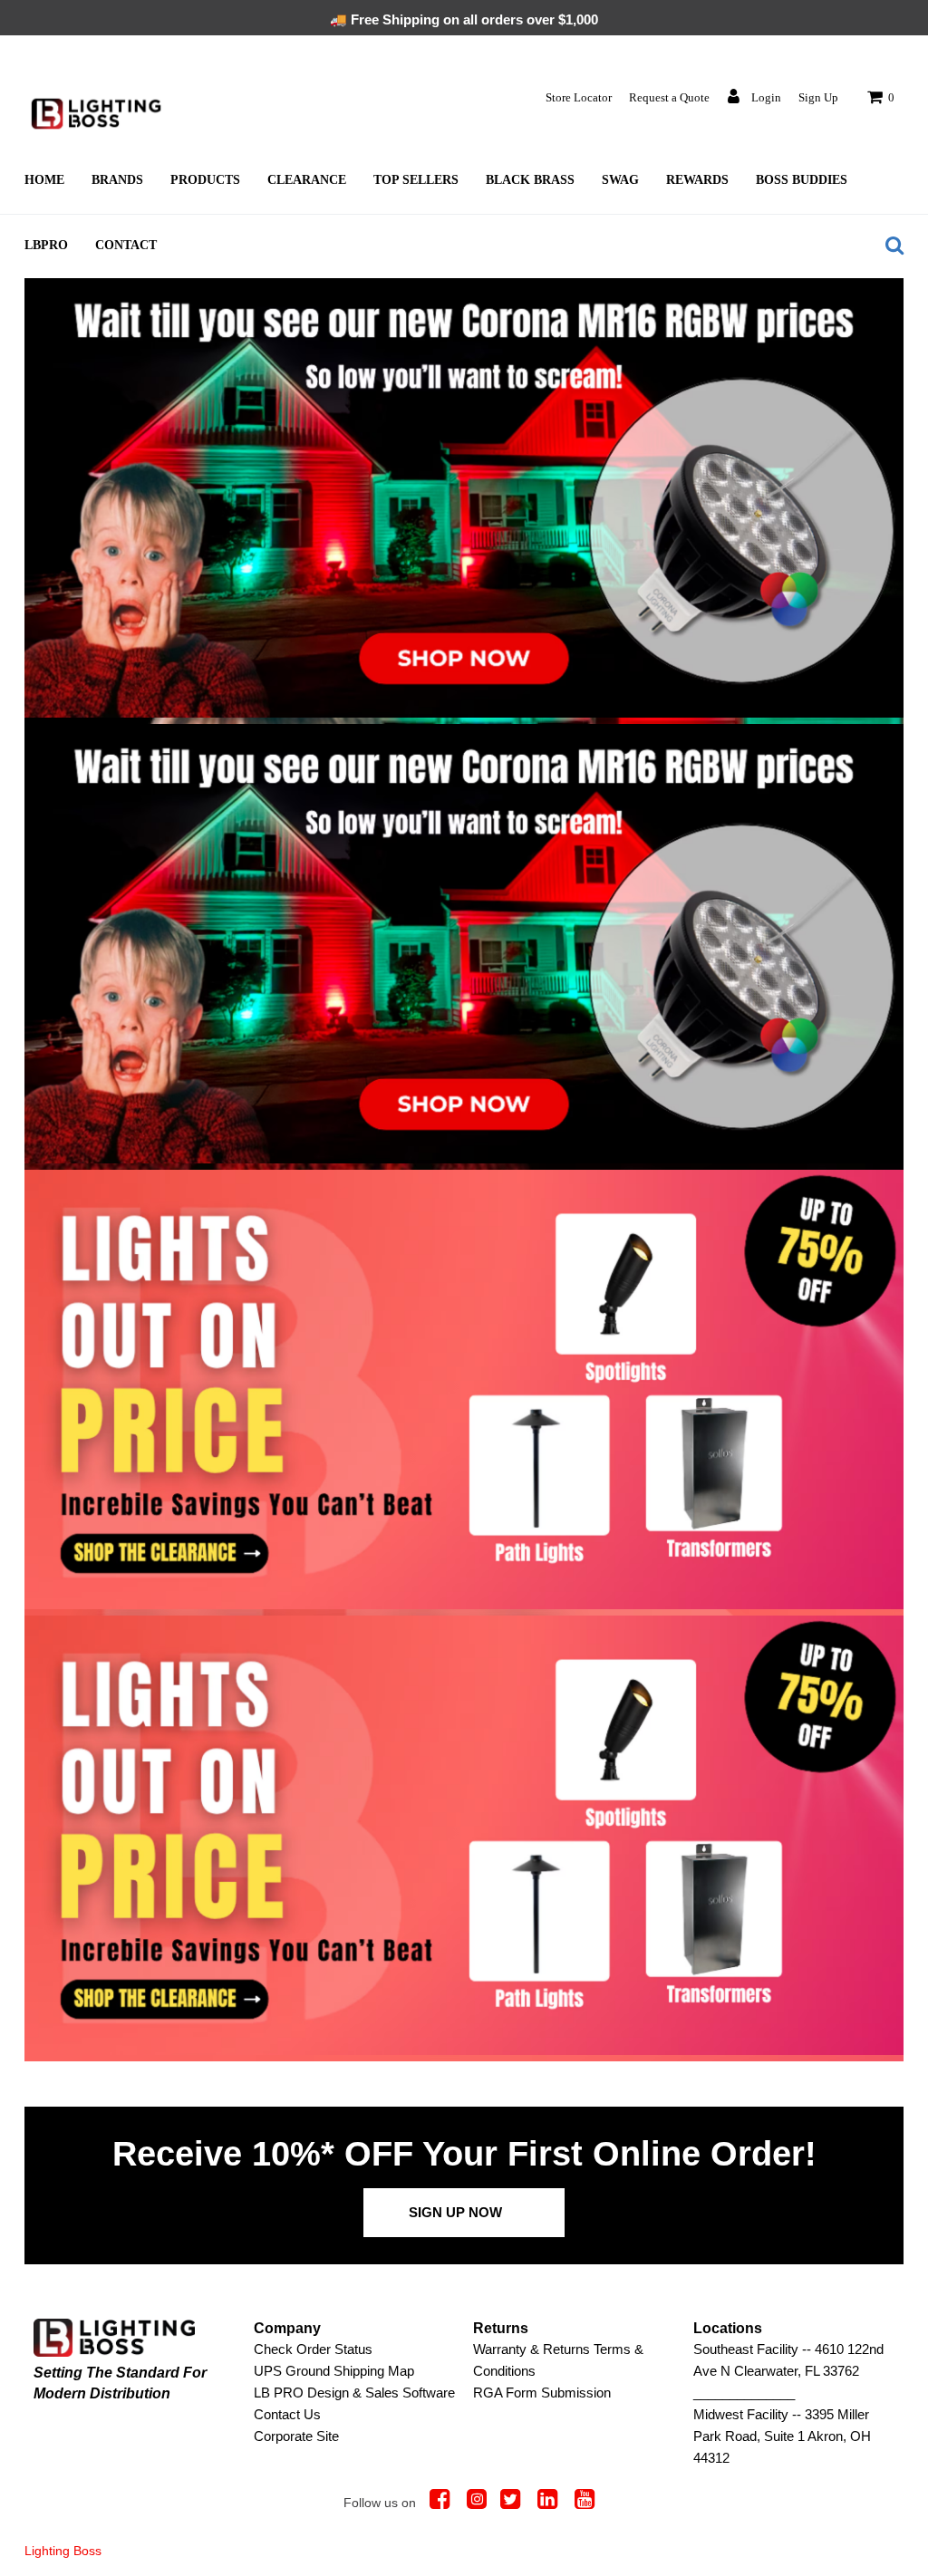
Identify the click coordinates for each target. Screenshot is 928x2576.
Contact (126, 245)
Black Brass (530, 180)
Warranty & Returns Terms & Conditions (558, 2360)
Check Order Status (313, 2349)
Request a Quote (669, 97)
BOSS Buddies (802, 180)
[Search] (890, 246)
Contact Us (287, 2414)
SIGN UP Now (455, 2212)
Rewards (697, 180)
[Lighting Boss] (97, 114)
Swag (620, 180)
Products (205, 180)
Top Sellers (416, 180)
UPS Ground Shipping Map (334, 2371)
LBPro (46, 245)
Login (765, 97)
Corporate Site (296, 2436)
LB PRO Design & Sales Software (354, 2393)
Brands (117, 180)
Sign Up (818, 97)
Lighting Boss (63, 2551)
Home (44, 180)
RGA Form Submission (542, 2393)
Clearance (307, 180)
